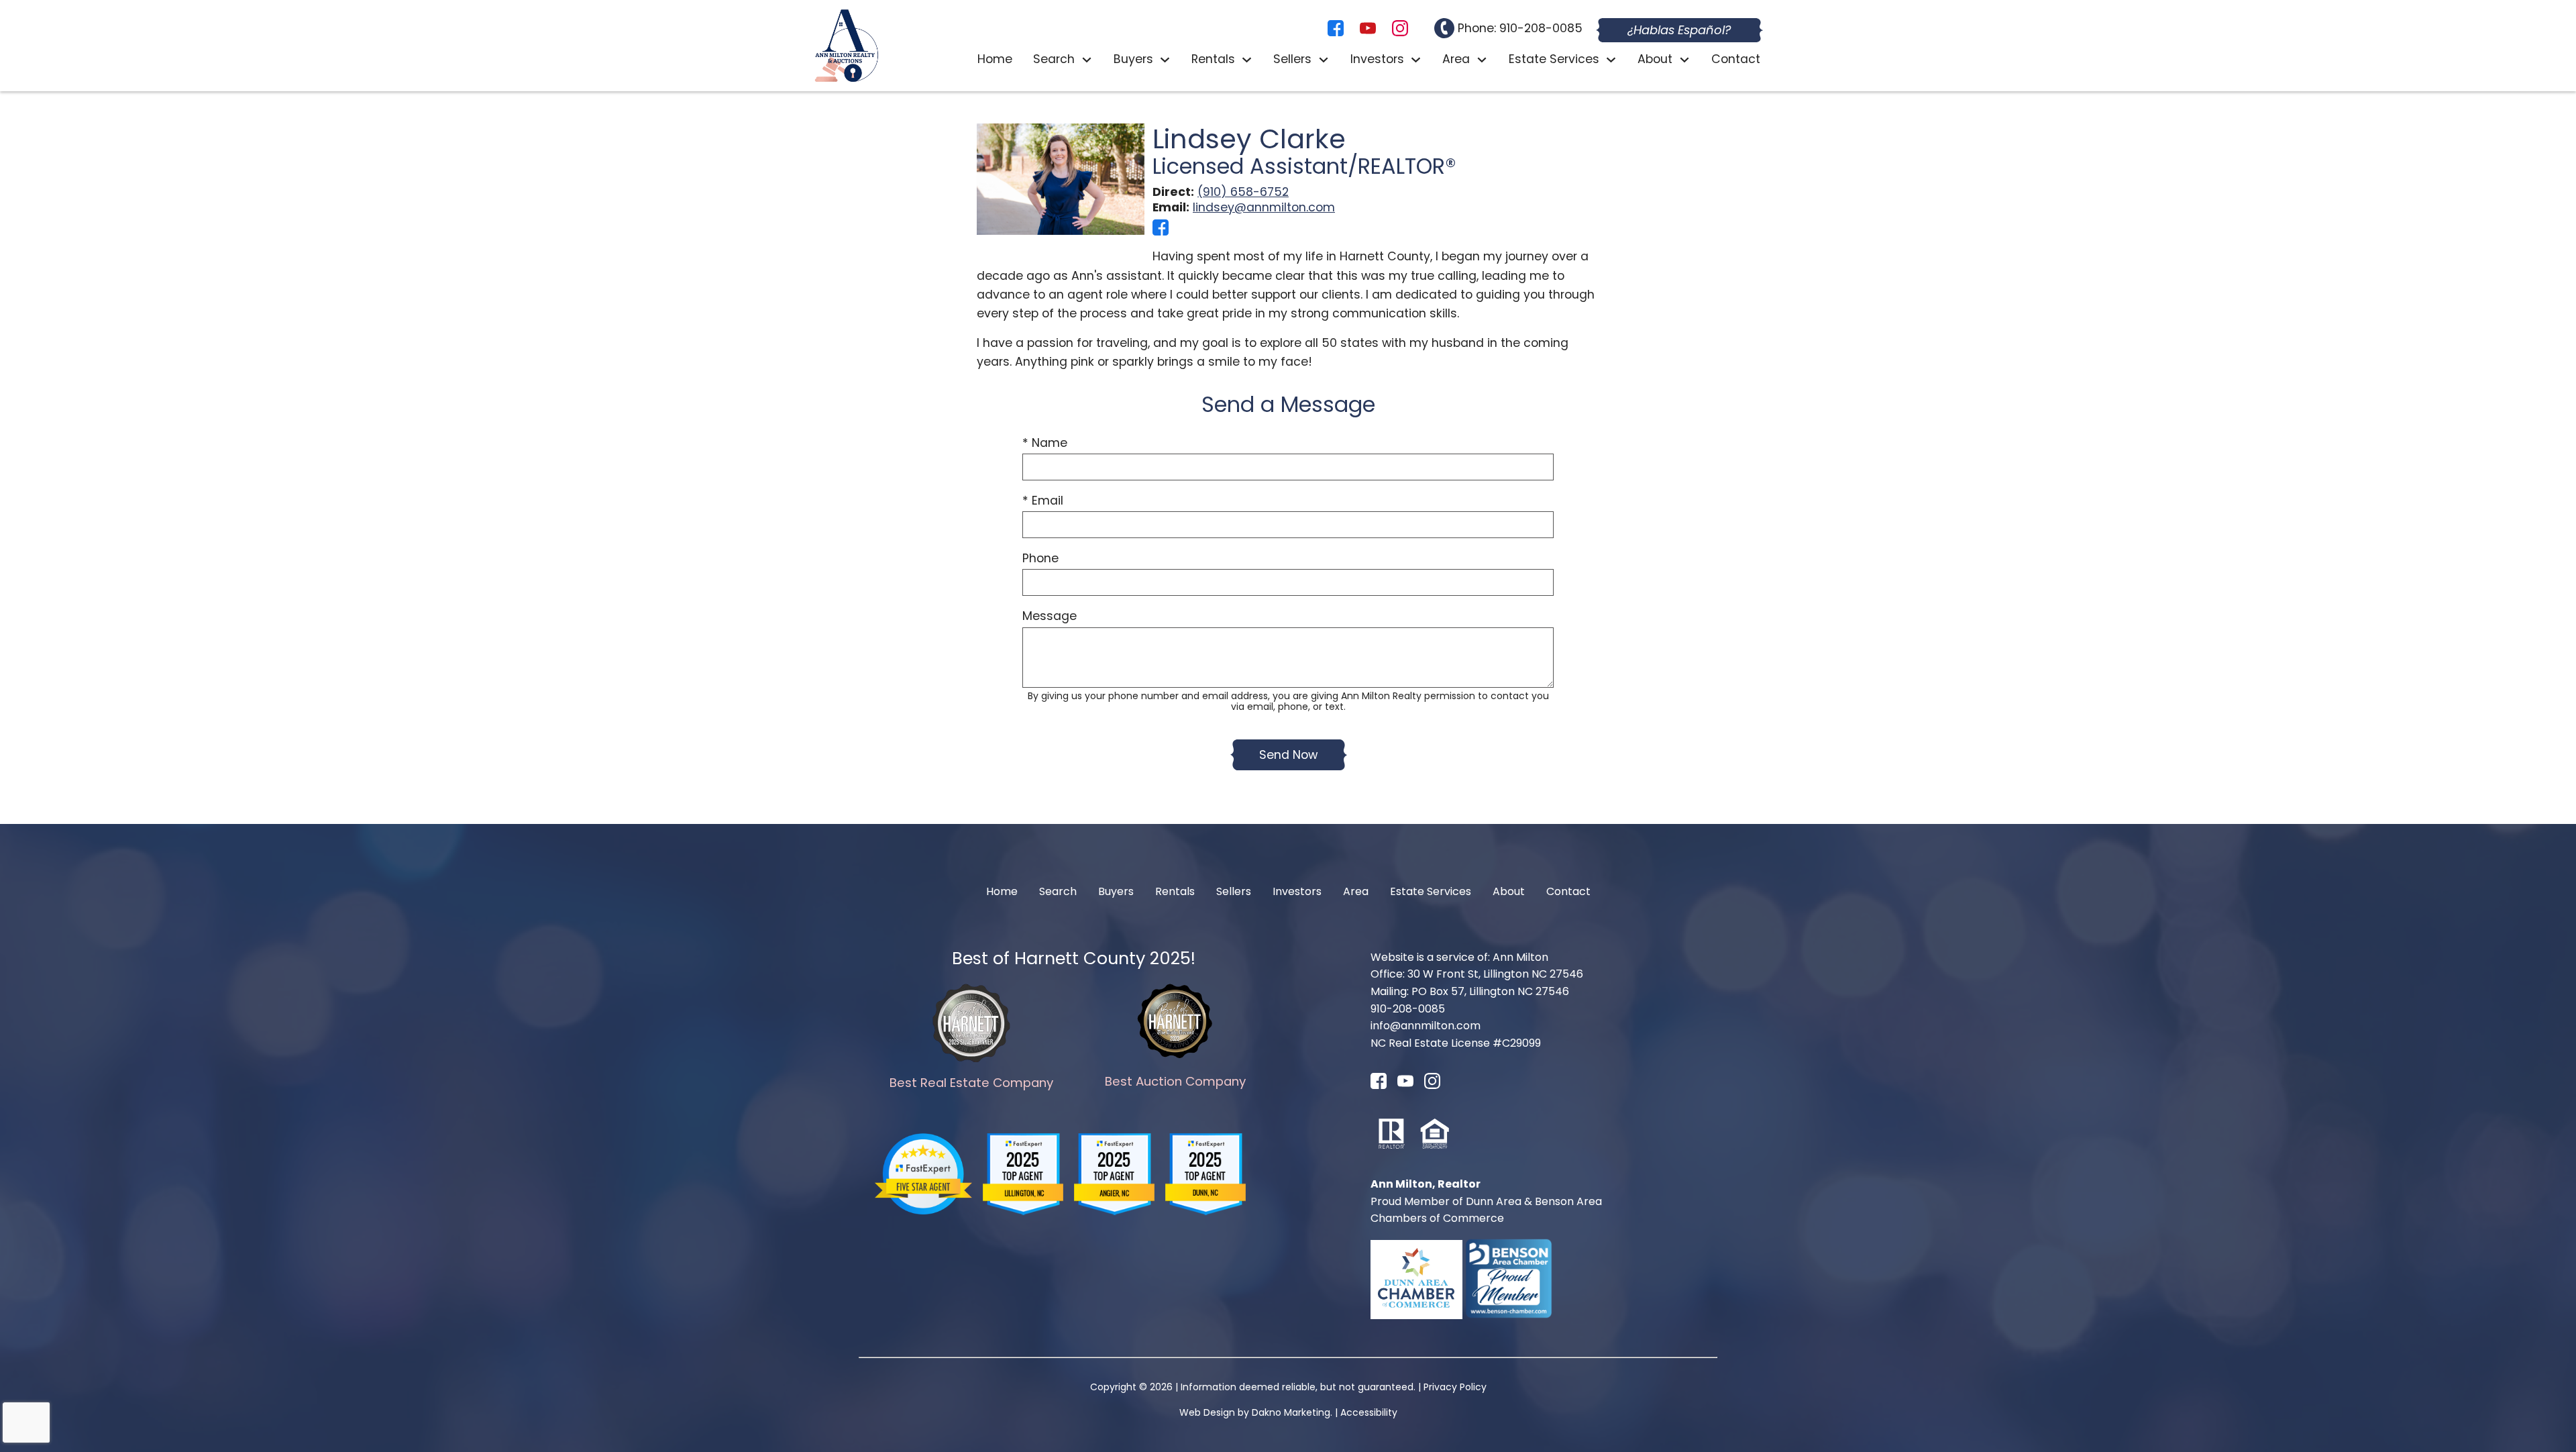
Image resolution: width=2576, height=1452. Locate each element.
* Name (1045, 443)
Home (995, 60)
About (1509, 891)
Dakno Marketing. (1292, 1412)
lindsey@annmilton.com (1264, 207)
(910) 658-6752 (1243, 192)
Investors (1297, 891)
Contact (1736, 60)
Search (1058, 891)
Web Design (1207, 1412)
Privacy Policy (1455, 1387)
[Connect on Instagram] (1400, 32)
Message (1050, 616)
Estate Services (1431, 891)
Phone (1040, 558)
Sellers (1234, 891)
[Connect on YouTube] (1368, 32)
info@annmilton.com (1426, 1026)
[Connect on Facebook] (1336, 32)
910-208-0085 (1408, 1009)
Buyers (1116, 891)
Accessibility (1369, 1412)
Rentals (1175, 891)
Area (1356, 891)
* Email (1043, 501)
